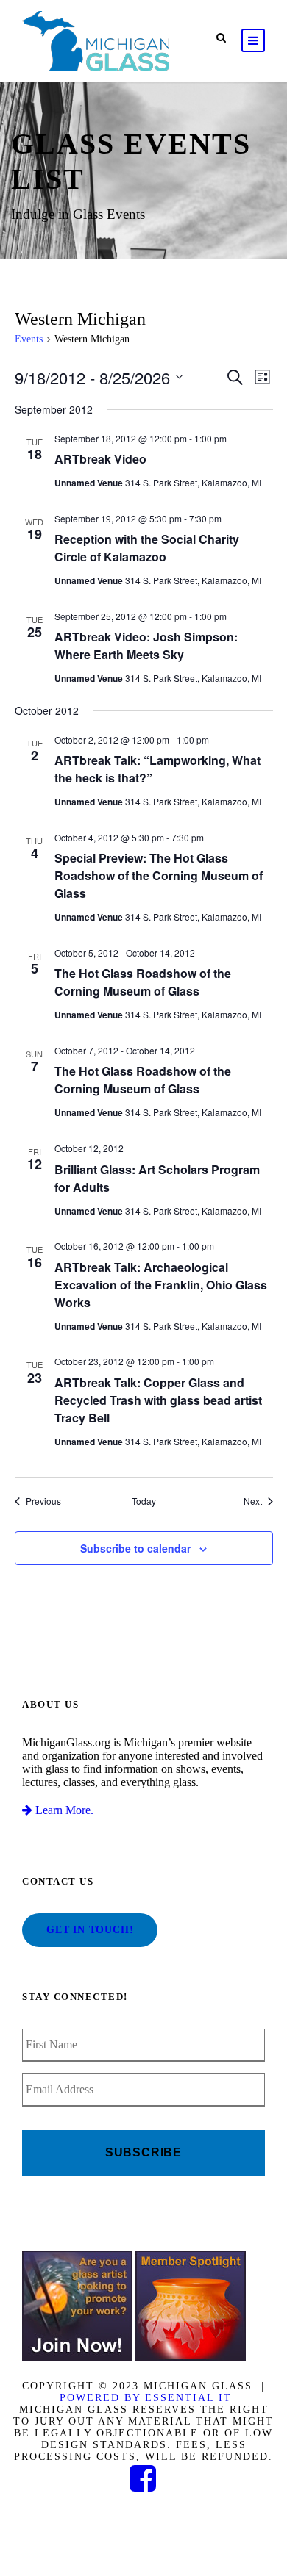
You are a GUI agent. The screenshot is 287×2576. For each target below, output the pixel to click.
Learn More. (63, 1810)
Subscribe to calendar (135, 1548)
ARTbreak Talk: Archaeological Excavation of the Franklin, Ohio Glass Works (161, 1285)
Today (144, 1501)
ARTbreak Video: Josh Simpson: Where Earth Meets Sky (146, 645)
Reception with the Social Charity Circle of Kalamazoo (147, 548)
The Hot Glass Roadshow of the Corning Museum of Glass (143, 982)
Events (29, 339)
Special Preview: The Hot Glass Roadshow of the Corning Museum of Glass (159, 875)
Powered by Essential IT (146, 2398)
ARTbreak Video (100, 459)
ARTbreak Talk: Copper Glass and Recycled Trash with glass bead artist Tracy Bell (158, 1400)
